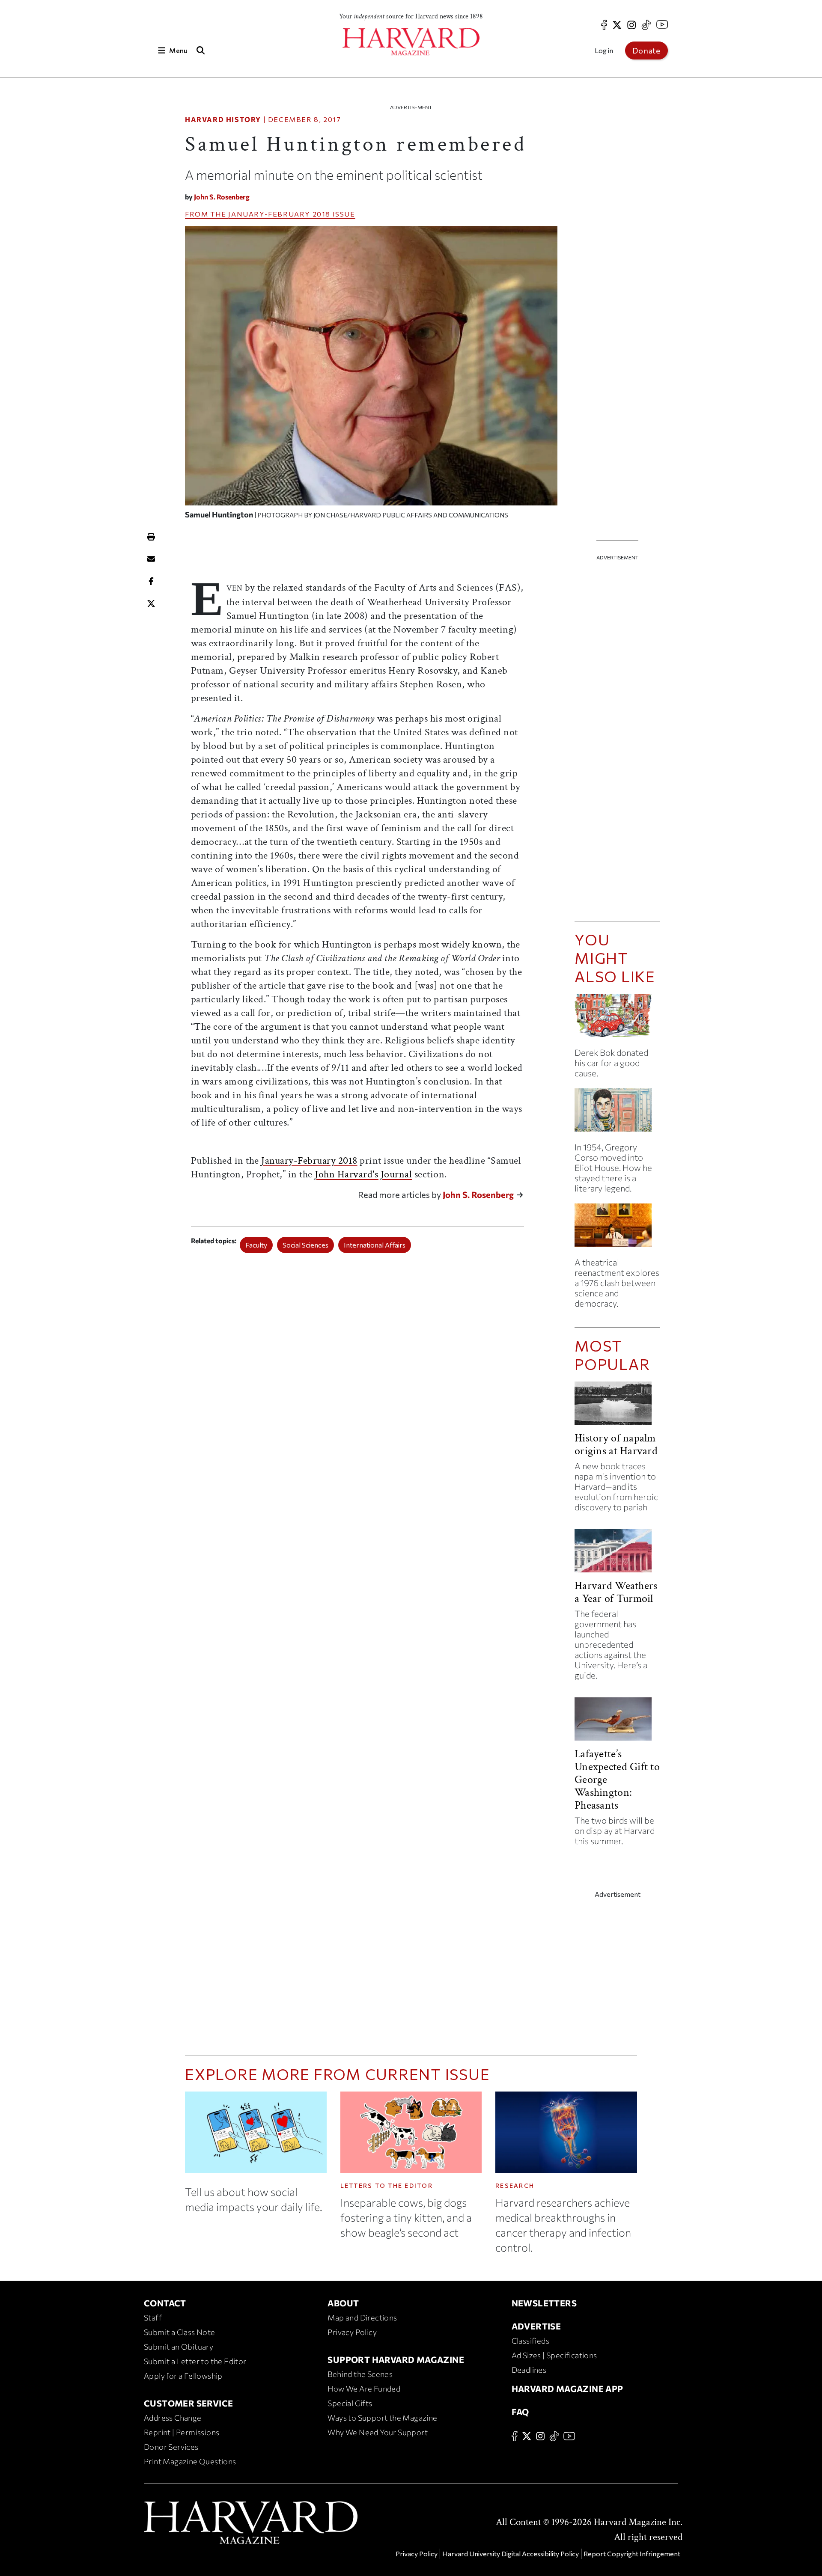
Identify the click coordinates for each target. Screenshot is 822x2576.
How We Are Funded (364, 2389)
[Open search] (200, 50)
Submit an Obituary (179, 2347)
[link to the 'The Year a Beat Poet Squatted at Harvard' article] (617, 1113)
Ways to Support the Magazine (382, 2418)
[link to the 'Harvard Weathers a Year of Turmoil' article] (617, 1554)
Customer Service (188, 2403)
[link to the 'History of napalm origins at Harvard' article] (617, 1407)
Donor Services (171, 2447)
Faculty (256, 1245)
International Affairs (375, 1245)
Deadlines (529, 2370)
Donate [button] (646, 51)
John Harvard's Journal (363, 1174)
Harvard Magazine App (567, 2389)
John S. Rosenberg (222, 197)
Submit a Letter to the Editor (195, 2361)
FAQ (520, 2412)
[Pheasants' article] (617, 1722)
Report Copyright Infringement (632, 2554)
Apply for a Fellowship (183, 2376)
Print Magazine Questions (190, 2461)
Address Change (173, 2418)
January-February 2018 (279, 214)
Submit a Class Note (180, 2332)
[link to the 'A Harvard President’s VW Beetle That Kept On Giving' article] (617, 1019)
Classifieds (530, 2341)
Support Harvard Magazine (396, 2359)
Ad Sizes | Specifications (554, 2355)
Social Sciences (305, 1245)
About (343, 2303)
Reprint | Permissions (182, 2432)
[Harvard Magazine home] (411, 42)
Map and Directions (362, 2318)
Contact (165, 2303)
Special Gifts (350, 2403)
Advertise (536, 2326)
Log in (604, 50)
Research (515, 2185)
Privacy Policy (352, 2332)
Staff (153, 2318)
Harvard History (223, 119)
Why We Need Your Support (378, 2432)
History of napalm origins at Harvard (616, 1444)
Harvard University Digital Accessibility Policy (511, 2554)
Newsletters (544, 2303)
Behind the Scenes (360, 2374)
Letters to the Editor (387, 2185)
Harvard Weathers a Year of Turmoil (616, 1592)
